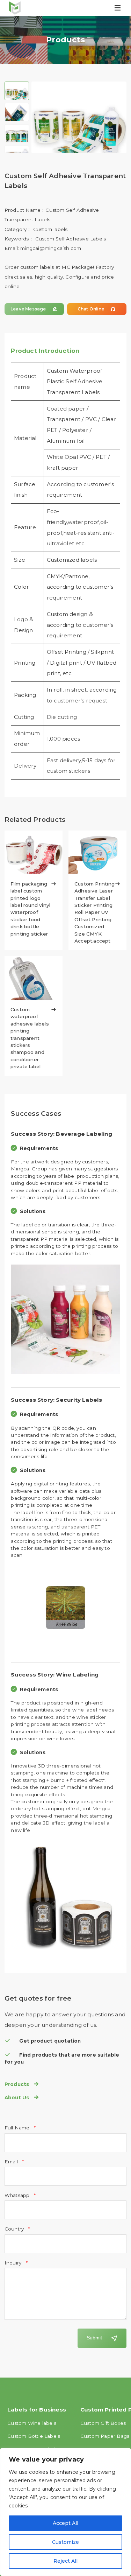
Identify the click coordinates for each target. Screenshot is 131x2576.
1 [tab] (17, 91)
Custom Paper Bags (105, 2436)
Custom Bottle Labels (34, 2436)
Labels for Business (37, 2410)
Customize (65, 2542)
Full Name (18, 2128)
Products (22, 2084)
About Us (22, 2098)
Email (12, 2162)
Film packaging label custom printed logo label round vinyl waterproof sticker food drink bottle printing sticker (34, 909)
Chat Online (97, 309)
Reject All (65, 2561)
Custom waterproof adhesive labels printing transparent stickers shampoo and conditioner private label (34, 1038)
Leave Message (34, 309)
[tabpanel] (79, 129)
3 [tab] (17, 133)
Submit (94, 2338)
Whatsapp (18, 2195)
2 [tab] (17, 112)
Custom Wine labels (32, 2423)
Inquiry (14, 2263)
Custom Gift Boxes (103, 2423)
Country (15, 2229)
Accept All (65, 2523)
